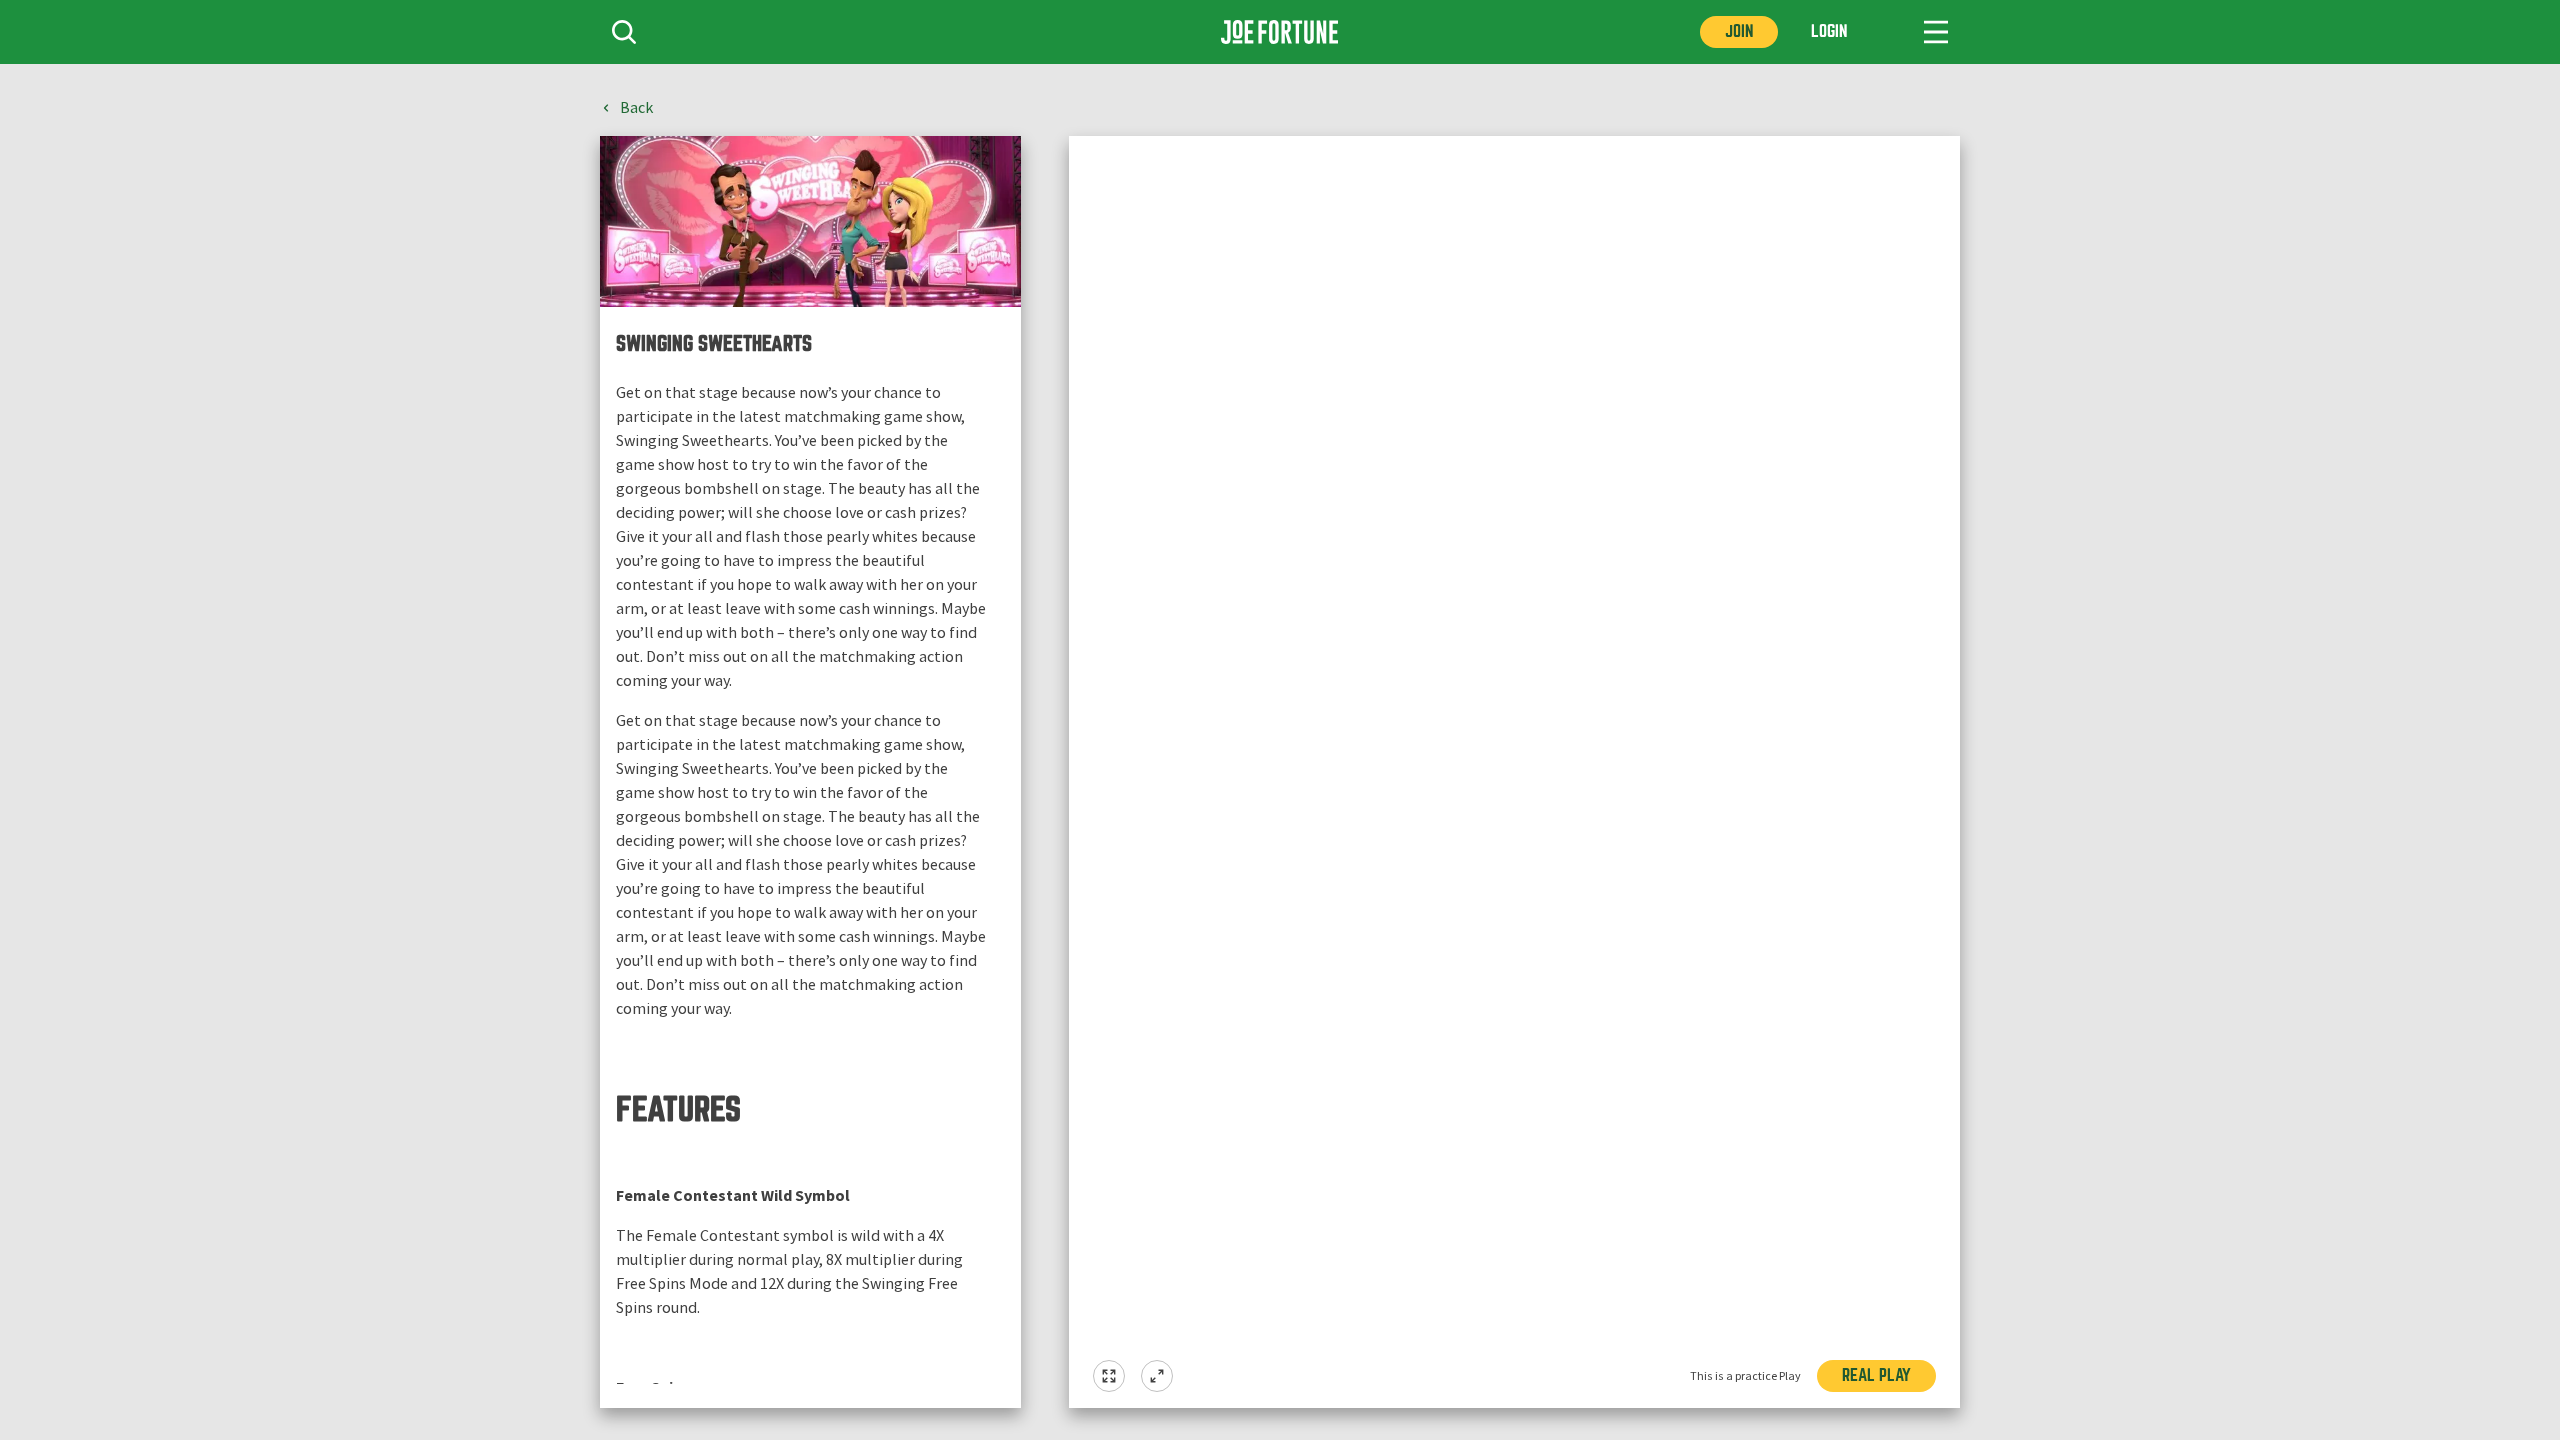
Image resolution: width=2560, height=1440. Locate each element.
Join (1739, 31)
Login (1829, 31)
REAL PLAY (1876, 1375)
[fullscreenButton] (1109, 1376)
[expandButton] (1157, 1376)
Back (636, 108)
